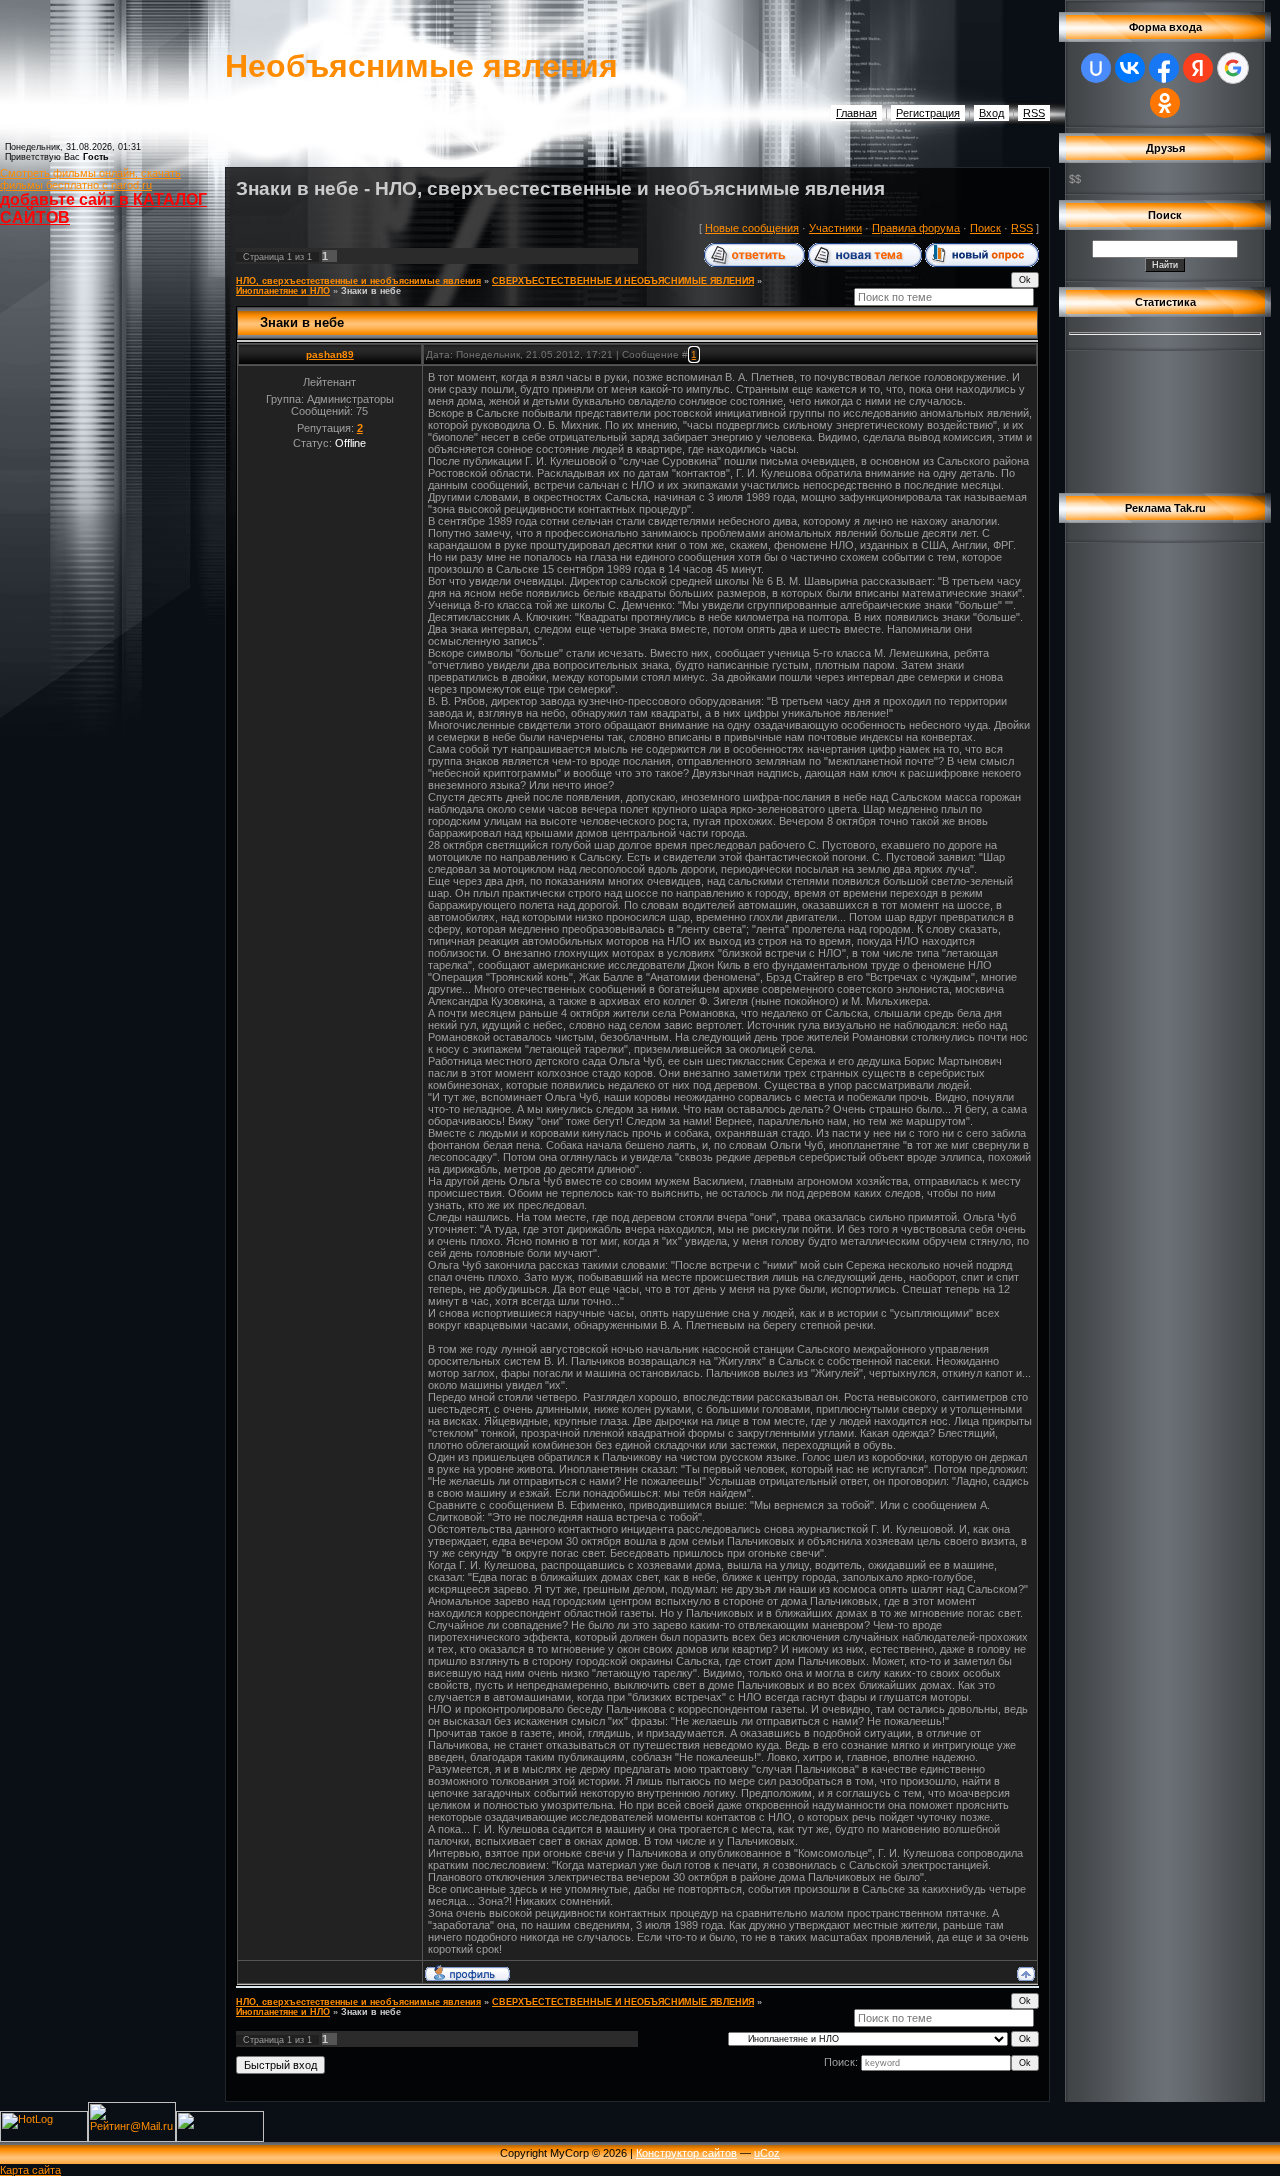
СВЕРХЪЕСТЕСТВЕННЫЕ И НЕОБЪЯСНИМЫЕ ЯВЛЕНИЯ (623, 281)
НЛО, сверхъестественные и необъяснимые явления (358, 281)
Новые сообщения (752, 228)
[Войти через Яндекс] (1198, 68)
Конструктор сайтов (686, 2153)
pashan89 (330, 354)
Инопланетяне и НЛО (283, 291)
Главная (856, 113)
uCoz (767, 2153)
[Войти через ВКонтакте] (1130, 68)
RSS (1034, 113)
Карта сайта (30, 2170)
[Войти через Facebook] (1164, 68)
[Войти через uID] (1096, 68)
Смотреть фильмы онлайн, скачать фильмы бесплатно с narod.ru (90, 179)
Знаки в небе (371, 291)
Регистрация (928, 113)
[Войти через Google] (1233, 68)
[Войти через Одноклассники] (1165, 103)
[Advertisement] (90, 577)
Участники (835, 228)
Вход (991, 113)
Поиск (985, 228)
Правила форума (916, 228)
